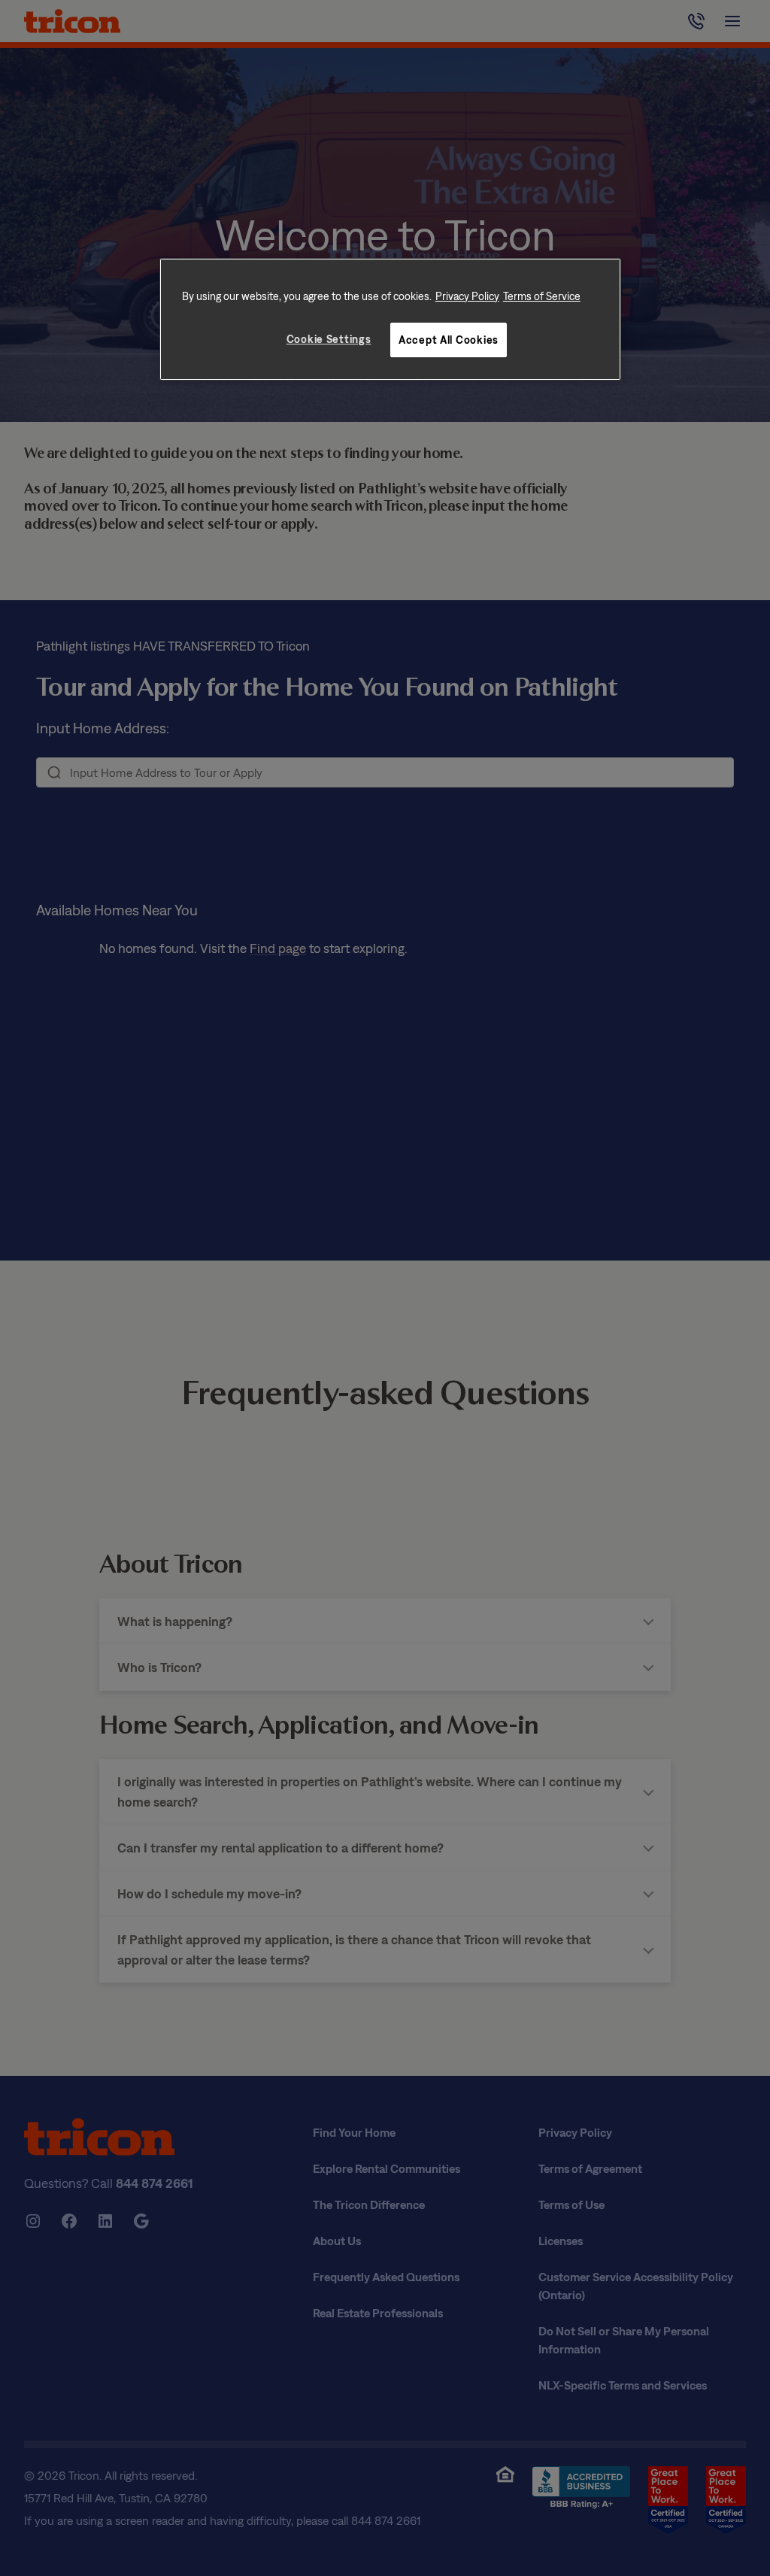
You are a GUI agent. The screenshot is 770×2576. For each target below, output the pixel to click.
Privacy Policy (467, 296)
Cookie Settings (329, 339)
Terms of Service (542, 296)
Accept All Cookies (449, 340)
